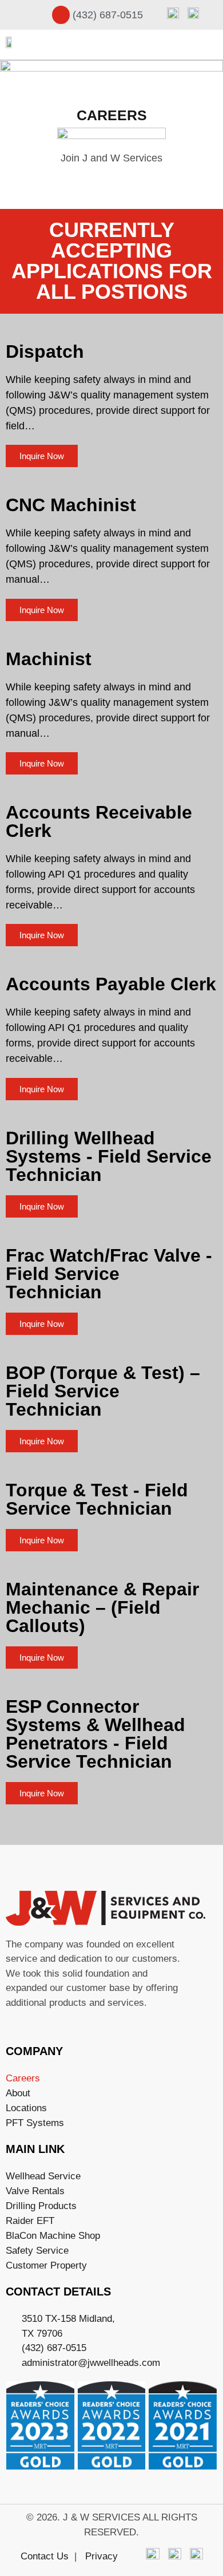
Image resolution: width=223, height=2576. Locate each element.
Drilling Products (41, 2206)
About (18, 2093)
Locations (26, 2108)
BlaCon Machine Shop (53, 2236)
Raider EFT (30, 2221)
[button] (210, 44)
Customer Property (46, 2265)
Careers (23, 2078)
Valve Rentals (35, 2191)
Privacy (101, 2556)
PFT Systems (35, 2123)
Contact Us (45, 2556)
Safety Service (37, 2251)
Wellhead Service (43, 2176)
